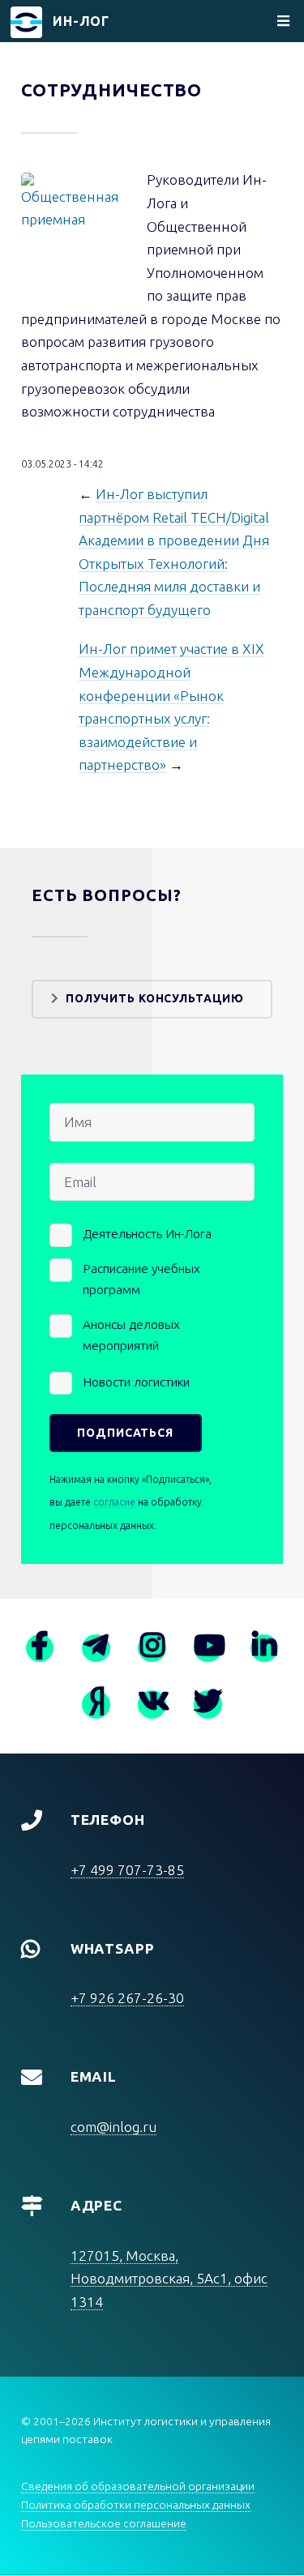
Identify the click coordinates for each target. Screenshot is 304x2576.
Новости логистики (136, 1382)
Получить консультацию (155, 998)
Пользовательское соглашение (104, 2523)
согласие (114, 1502)
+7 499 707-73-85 (127, 1870)
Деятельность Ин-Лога (147, 1233)
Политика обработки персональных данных (136, 2505)
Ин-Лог (81, 21)
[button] (73, 225)
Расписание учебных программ (141, 1279)
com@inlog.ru (113, 2127)
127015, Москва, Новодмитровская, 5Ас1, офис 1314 (169, 2279)
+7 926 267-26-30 (127, 1998)
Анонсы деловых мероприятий (131, 1335)
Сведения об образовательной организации (138, 2486)
